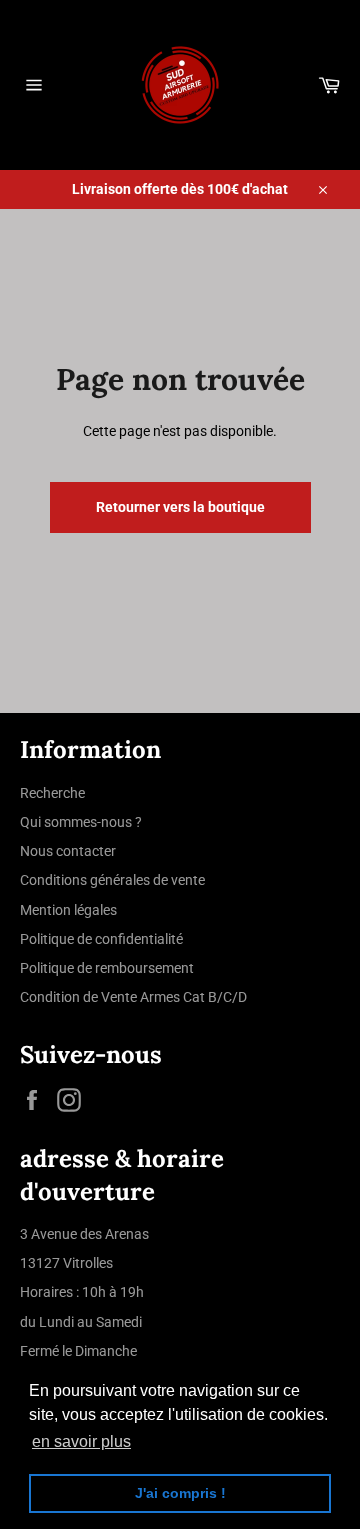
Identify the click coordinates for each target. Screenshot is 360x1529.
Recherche (52, 793)
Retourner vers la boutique (180, 507)
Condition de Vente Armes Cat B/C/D (133, 997)
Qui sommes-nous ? (81, 822)
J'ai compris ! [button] (180, 1493)
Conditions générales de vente (112, 880)
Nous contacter (68, 851)
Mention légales (68, 910)
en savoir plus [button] (81, 1441)
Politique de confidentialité (101, 939)
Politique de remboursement (107, 968)
